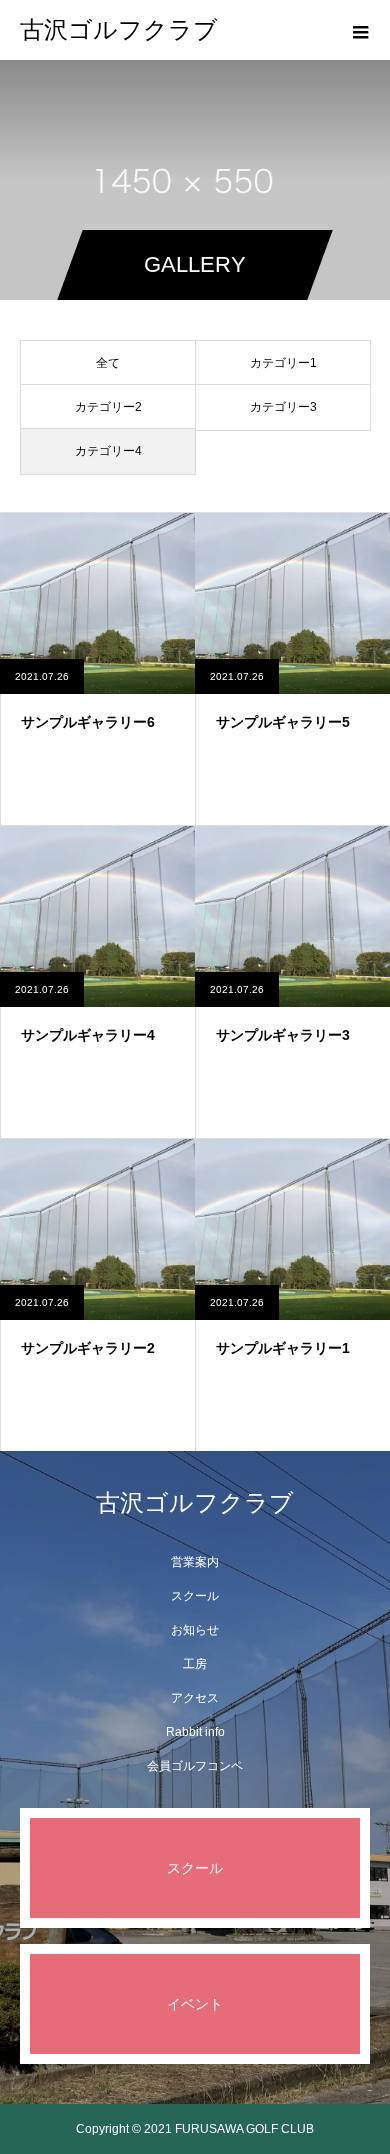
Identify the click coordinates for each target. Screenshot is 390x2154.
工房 (195, 1664)
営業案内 (195, 1562)
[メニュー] (360, 30)
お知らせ (195, 1630)
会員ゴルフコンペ (195, 1766)
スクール (195, 1596)
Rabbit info (195, 1732)
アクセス (195, 1698)
